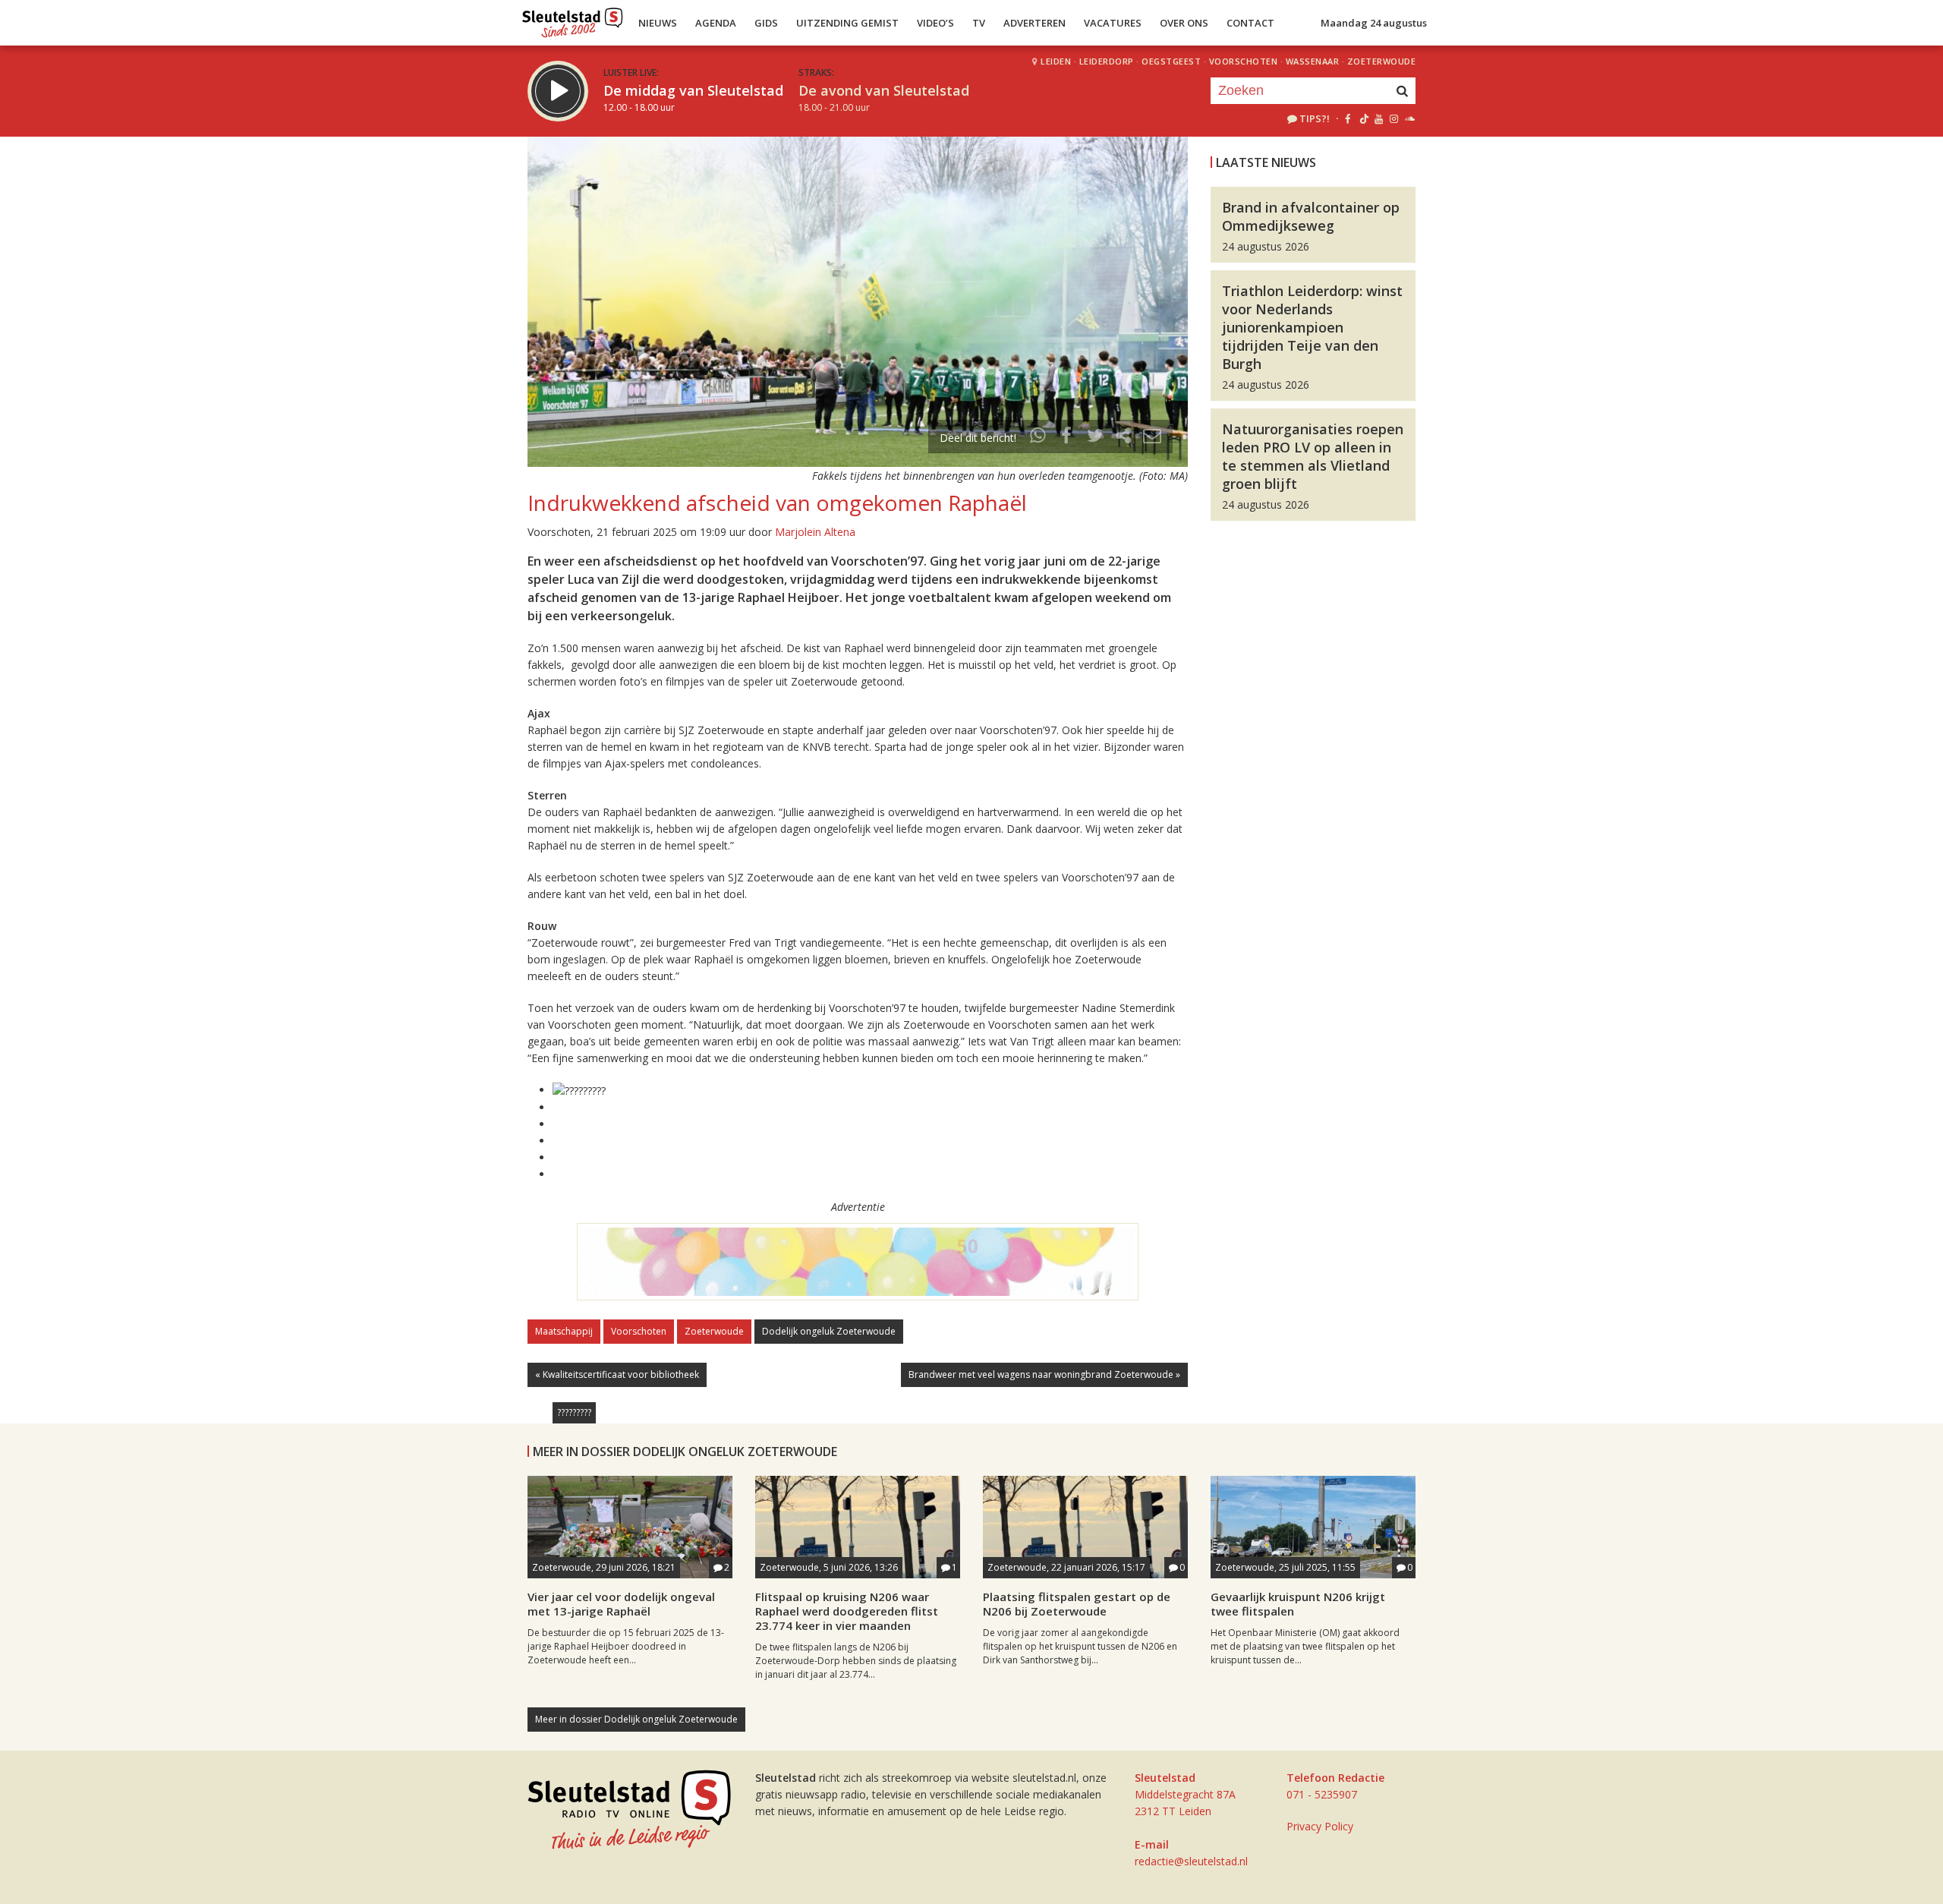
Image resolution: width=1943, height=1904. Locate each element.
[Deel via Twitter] (1095, 438)
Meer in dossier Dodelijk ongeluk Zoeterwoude (636, 1719)
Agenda (716, 23)
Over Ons (1184, 23)
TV (979, 23)
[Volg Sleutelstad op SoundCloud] (1409, 118)
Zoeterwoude (1382, 61)
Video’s (935, 23)
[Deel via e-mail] (1152, 438)
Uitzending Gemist (847, 23)
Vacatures (1113, 23)
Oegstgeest (1171, 61)
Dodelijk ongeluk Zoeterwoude (829, 1331)
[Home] (573, 19)
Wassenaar (1313, 61)
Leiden (1056, 61)
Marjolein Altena (815, 532)
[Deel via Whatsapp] (1038, 438)
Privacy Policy (1320, 1826)
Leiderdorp (1107, 61)
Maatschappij (564, 1331)
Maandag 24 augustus (1374, 23)
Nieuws (658, 23)
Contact (1250, 23)
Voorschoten (1244, 61)
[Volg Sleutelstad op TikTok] (1363, 118)
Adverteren (1034, 23)
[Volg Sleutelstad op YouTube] (1378, 118)
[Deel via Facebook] (1067, 438)
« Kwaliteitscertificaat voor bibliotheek (617, 1374)
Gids (766, 23)
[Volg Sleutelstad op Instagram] (1394, 118)
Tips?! (1315, 118)
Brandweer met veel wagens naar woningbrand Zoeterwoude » (1044, 1374)
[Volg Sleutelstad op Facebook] (1348, 118)
